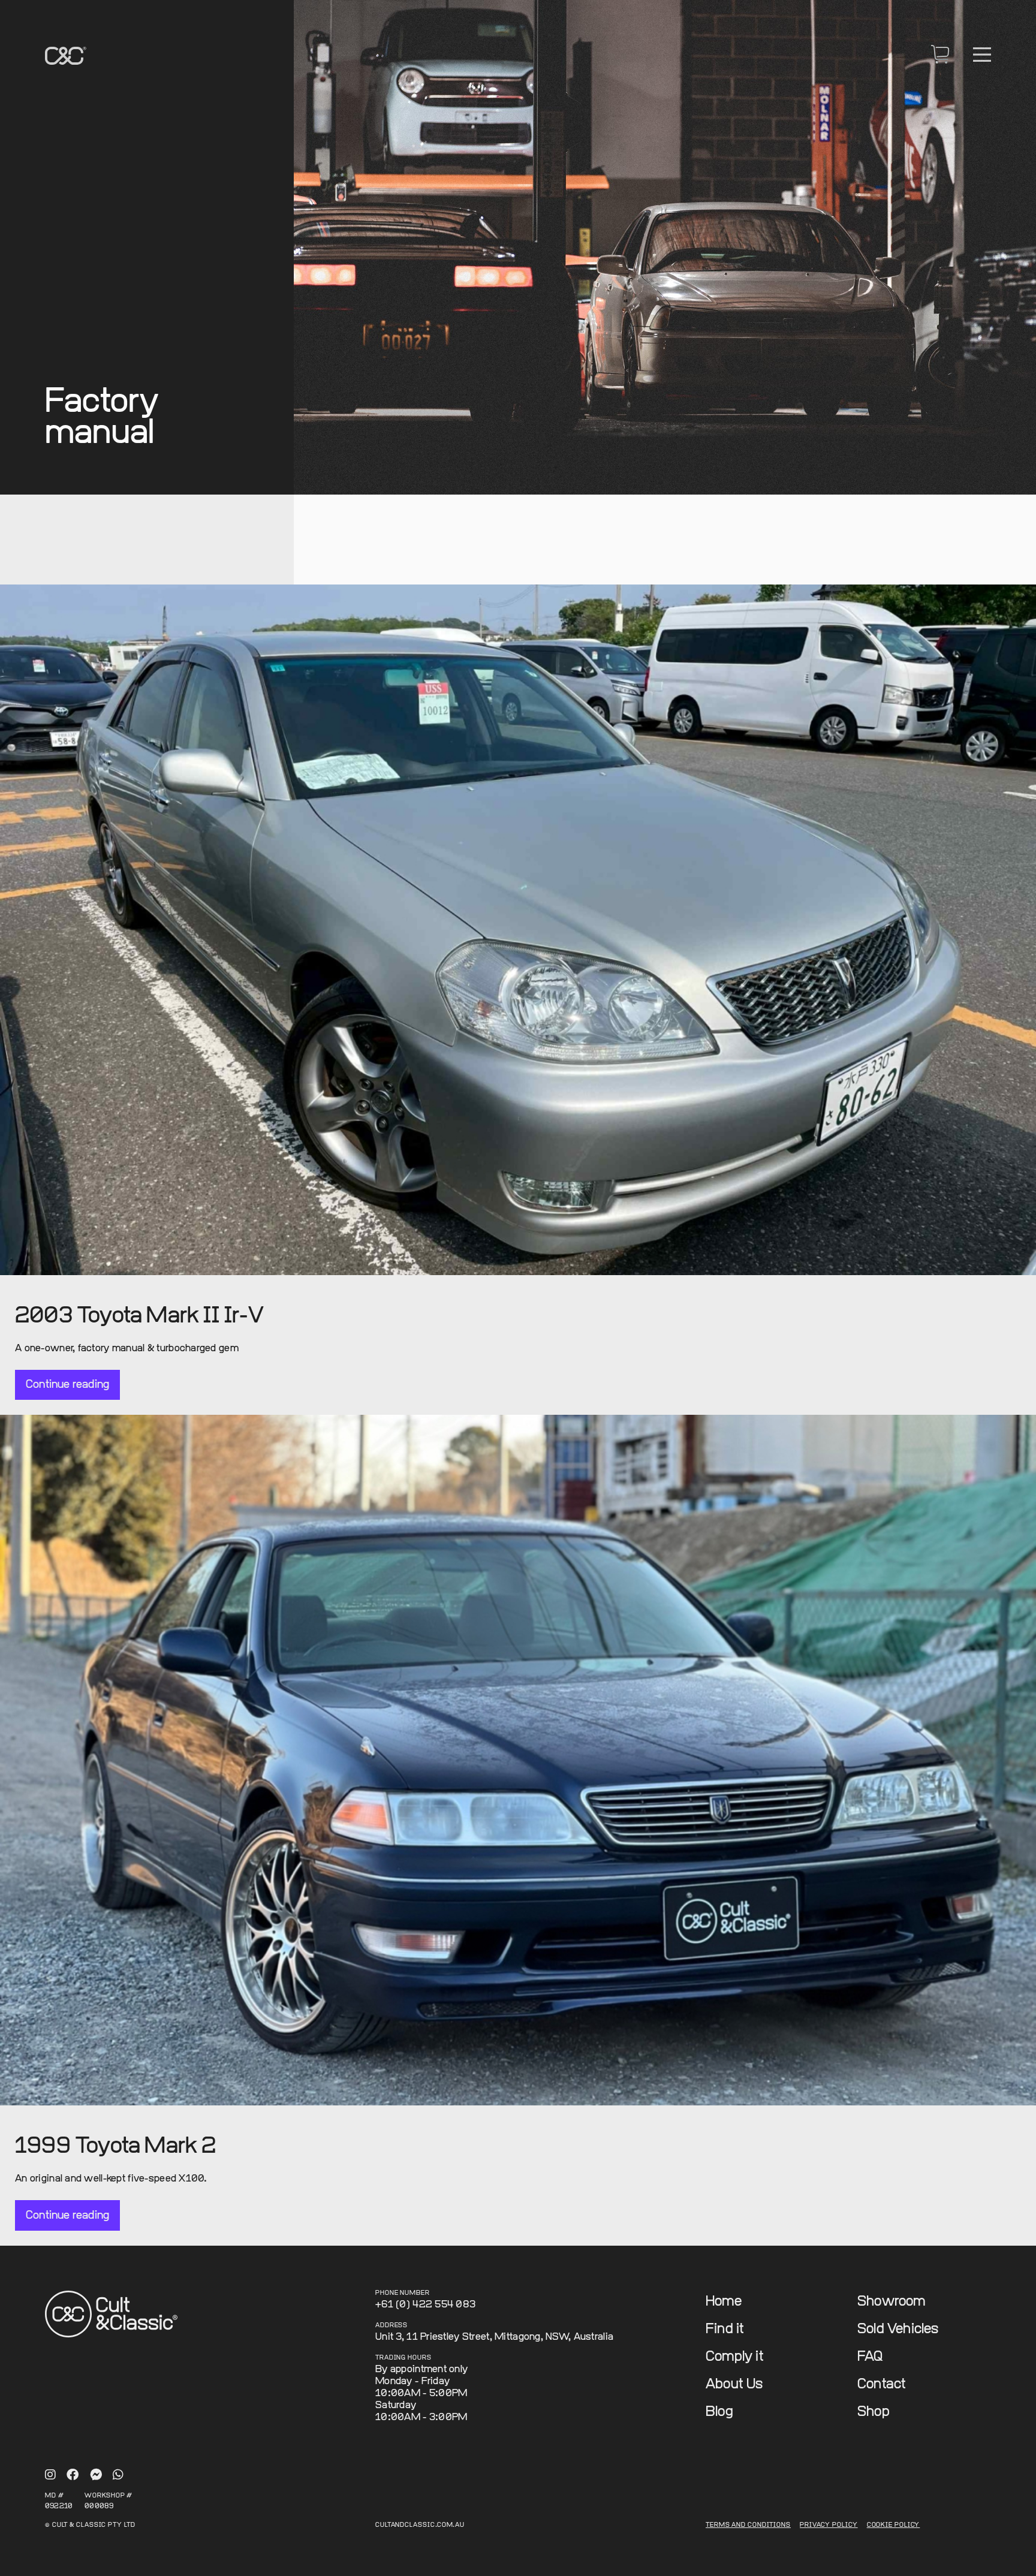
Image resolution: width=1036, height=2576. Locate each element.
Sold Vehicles (898, 2329)
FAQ (870, 2357)
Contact (882, 2384)
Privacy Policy (829, 2525)
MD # (55, 2496)
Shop (874, 2412)
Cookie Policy (894, 2525)
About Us (734, 2384)
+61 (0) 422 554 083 (425, 2305)
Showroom (892, 2302)
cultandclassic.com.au (420, 2525)
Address (391, 2326)
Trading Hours (403, 2358)
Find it (725, 2329)
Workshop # (109, 2496)
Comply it (735, 2357)
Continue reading (67, 1385)
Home (724, 2302)
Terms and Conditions (748, 2525)
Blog (719, 2412)
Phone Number (403, 2293)
